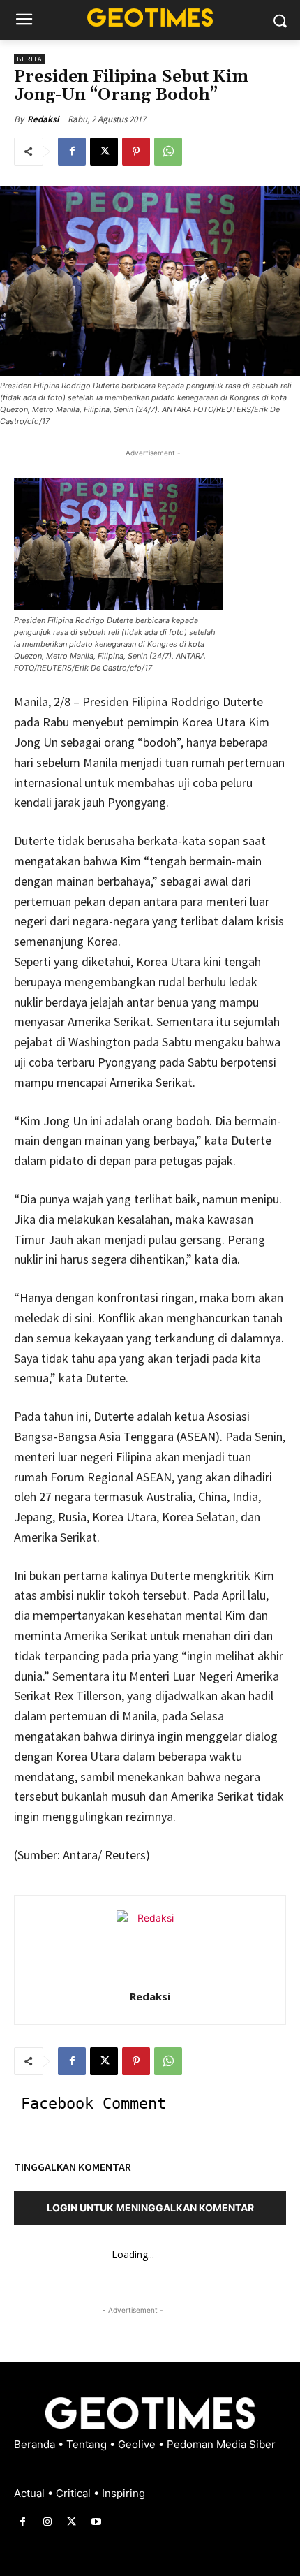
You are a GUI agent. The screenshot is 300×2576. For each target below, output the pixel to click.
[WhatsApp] (168, 152)
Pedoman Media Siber (221, 2444)
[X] (104, 152)
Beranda (36, 2444)
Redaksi (43, 119)
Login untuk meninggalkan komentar (150, 2208)
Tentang (88, 2444)
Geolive (138, 2444)
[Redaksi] (150, 1944)
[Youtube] (97, 2522)
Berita (29, 59)
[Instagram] (47, 2522)
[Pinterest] (136, 152)
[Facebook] (72, 152)
